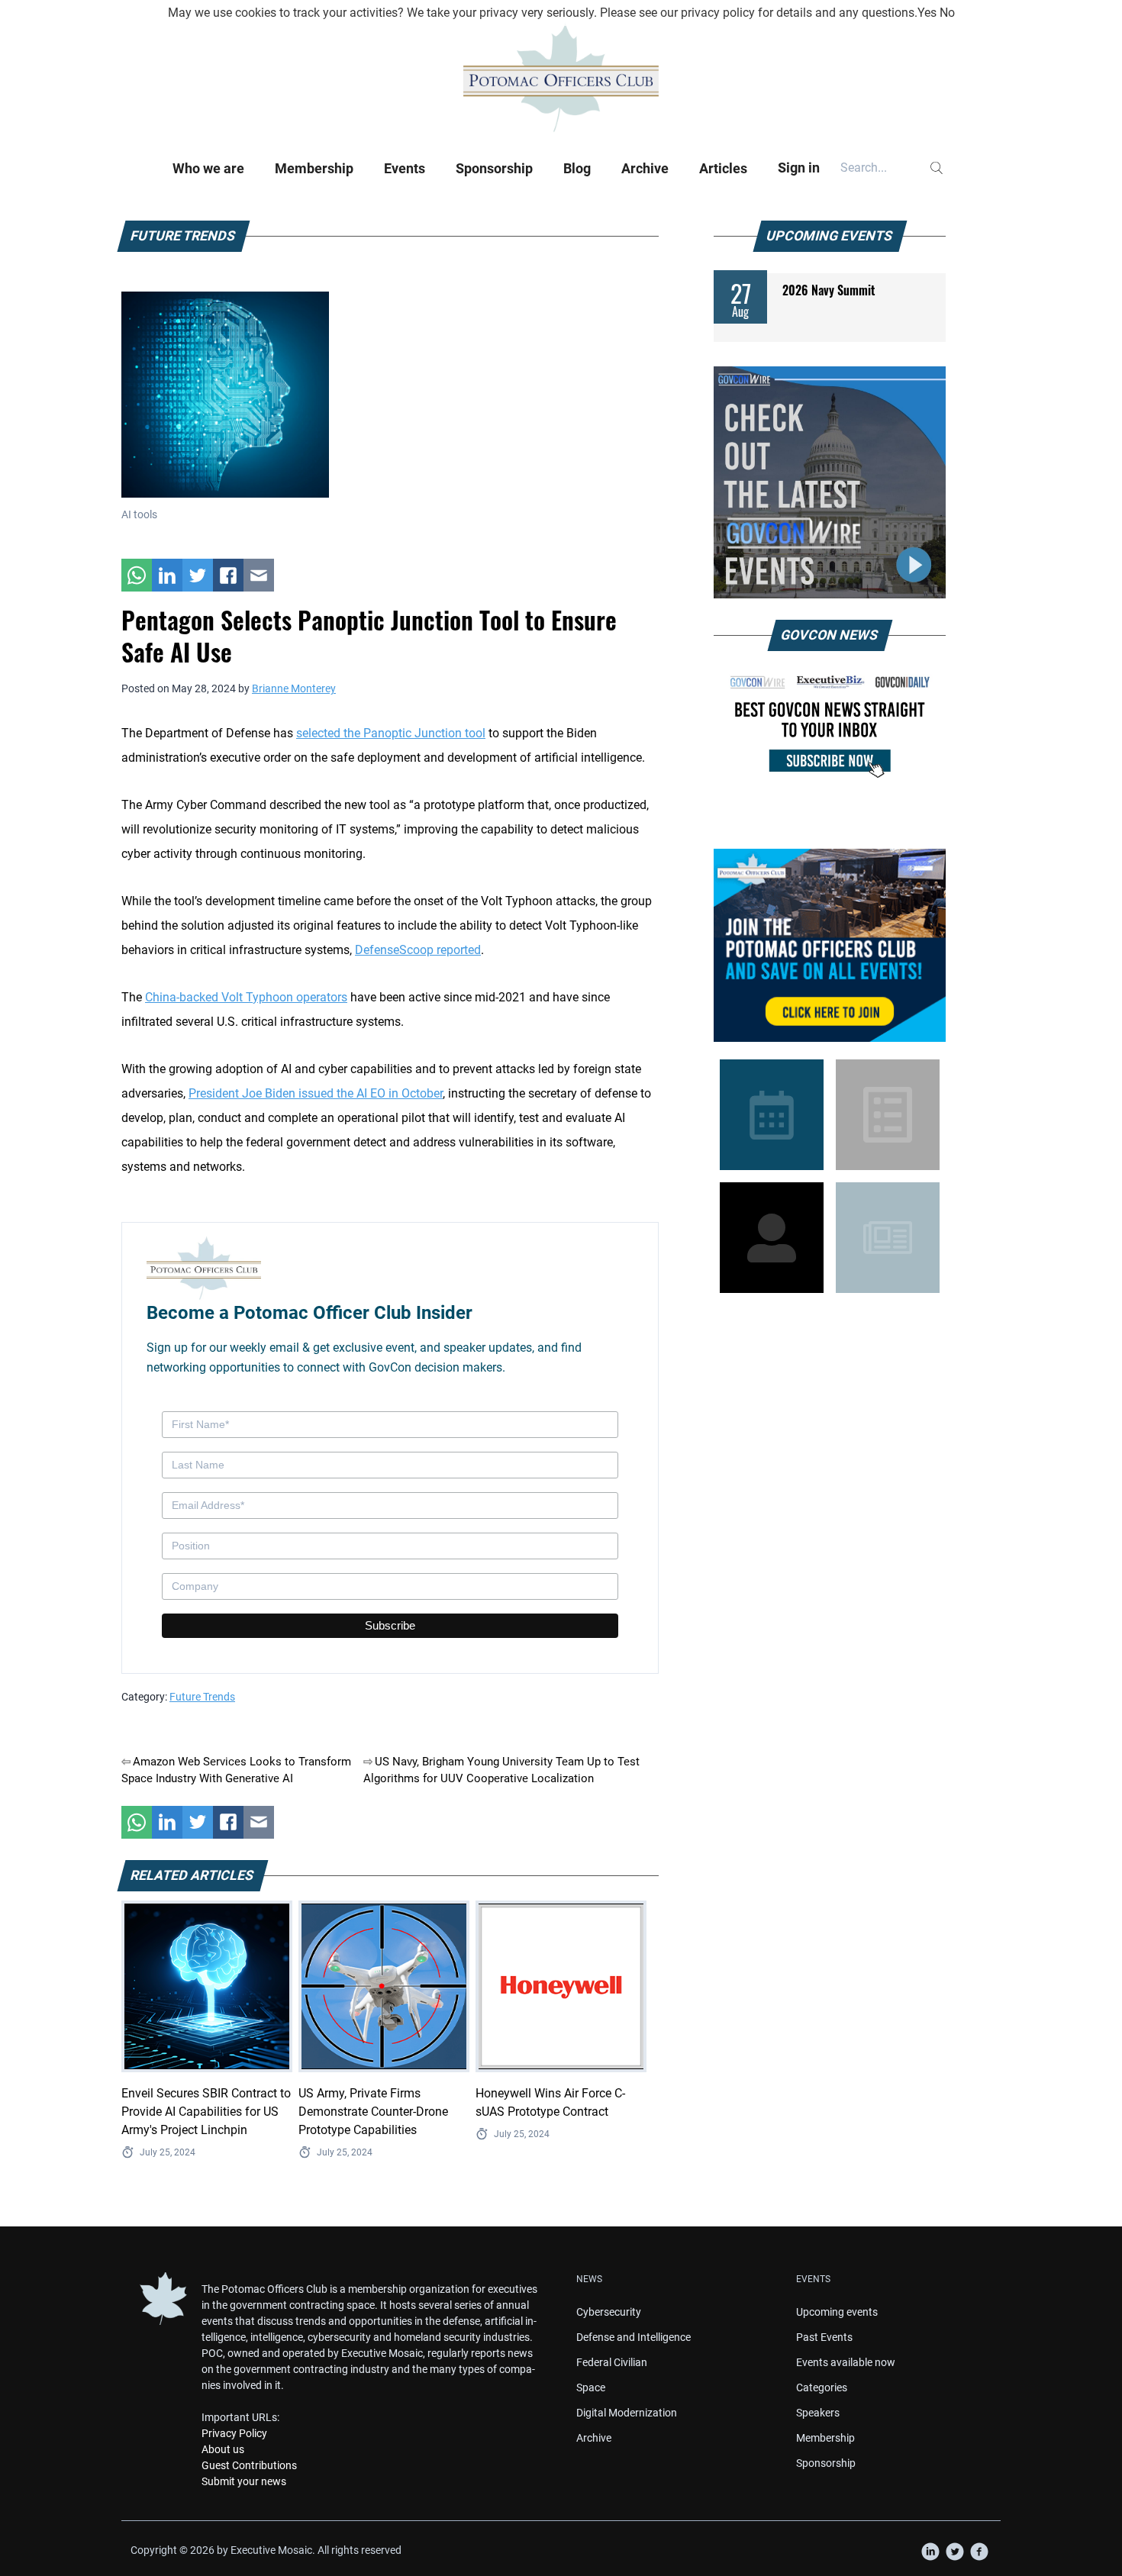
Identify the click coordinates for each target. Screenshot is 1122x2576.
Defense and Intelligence (634, 2337)
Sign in (799, 168)
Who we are (208, 168)
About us (223, 2449)
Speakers (818, 2413)
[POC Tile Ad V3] (830, 945)
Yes (927, 13)
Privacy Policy (234, 2433)
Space (591, 2387)
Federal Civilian (612, 2362)
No (947, 13)
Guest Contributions (249, 2465)
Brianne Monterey (294, 688)
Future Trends (202, 1697)
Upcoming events (837, 2312)
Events (405, 168)
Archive (645, 168)
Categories (822, 2387)
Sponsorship (494, 168)
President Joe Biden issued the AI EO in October (316, 1093)
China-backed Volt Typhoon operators (246, 997)
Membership (314, 168)
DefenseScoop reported (418, 950)
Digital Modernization (627, 2413)
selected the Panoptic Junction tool (391, 733)
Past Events (824, 2337)
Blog (577, 168)
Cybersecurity (609, 2312)
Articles (723, 168)
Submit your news (244, 2481)
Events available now (846, 2362)
